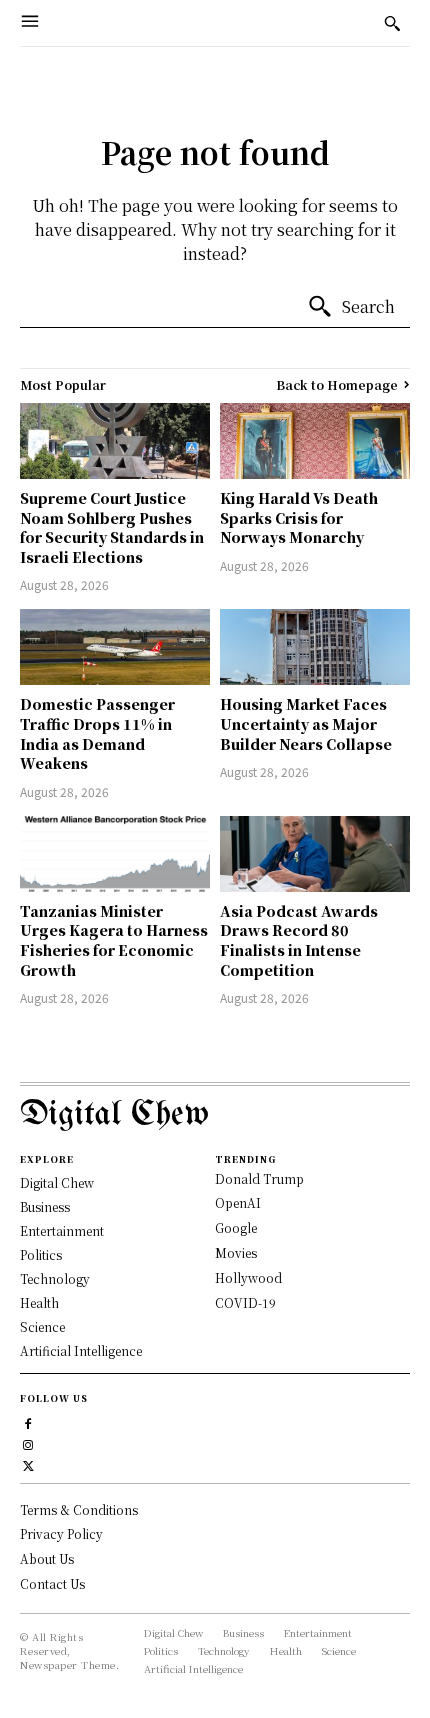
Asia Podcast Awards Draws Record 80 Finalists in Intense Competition (299, 940)
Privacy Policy (61, 1533)
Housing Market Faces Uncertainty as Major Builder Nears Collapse (306, 723)
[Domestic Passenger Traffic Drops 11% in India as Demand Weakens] (115, 647)
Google (236, 1227)
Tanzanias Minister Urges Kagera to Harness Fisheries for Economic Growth (114, 940)
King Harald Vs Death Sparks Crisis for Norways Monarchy (299, 517)
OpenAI (238, 1202)
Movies (236, 1252)
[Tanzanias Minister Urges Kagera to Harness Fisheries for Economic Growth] (115, 854)
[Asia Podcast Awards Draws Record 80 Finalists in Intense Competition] (315, 854)
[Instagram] (28, 1442)
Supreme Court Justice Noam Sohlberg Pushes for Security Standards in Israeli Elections (112, 527)
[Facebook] (28, 1421)
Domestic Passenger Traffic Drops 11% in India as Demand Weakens (97, 733)
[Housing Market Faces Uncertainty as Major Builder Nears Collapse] (315, 647)
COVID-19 (245, 1302)
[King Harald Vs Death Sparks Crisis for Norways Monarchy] (315, 441)
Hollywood (248, 1277)
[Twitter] (28, 1463)
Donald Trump (259, 1178)
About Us (47, 1558)
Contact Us (52, 1583)
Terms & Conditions (79, 1509)
